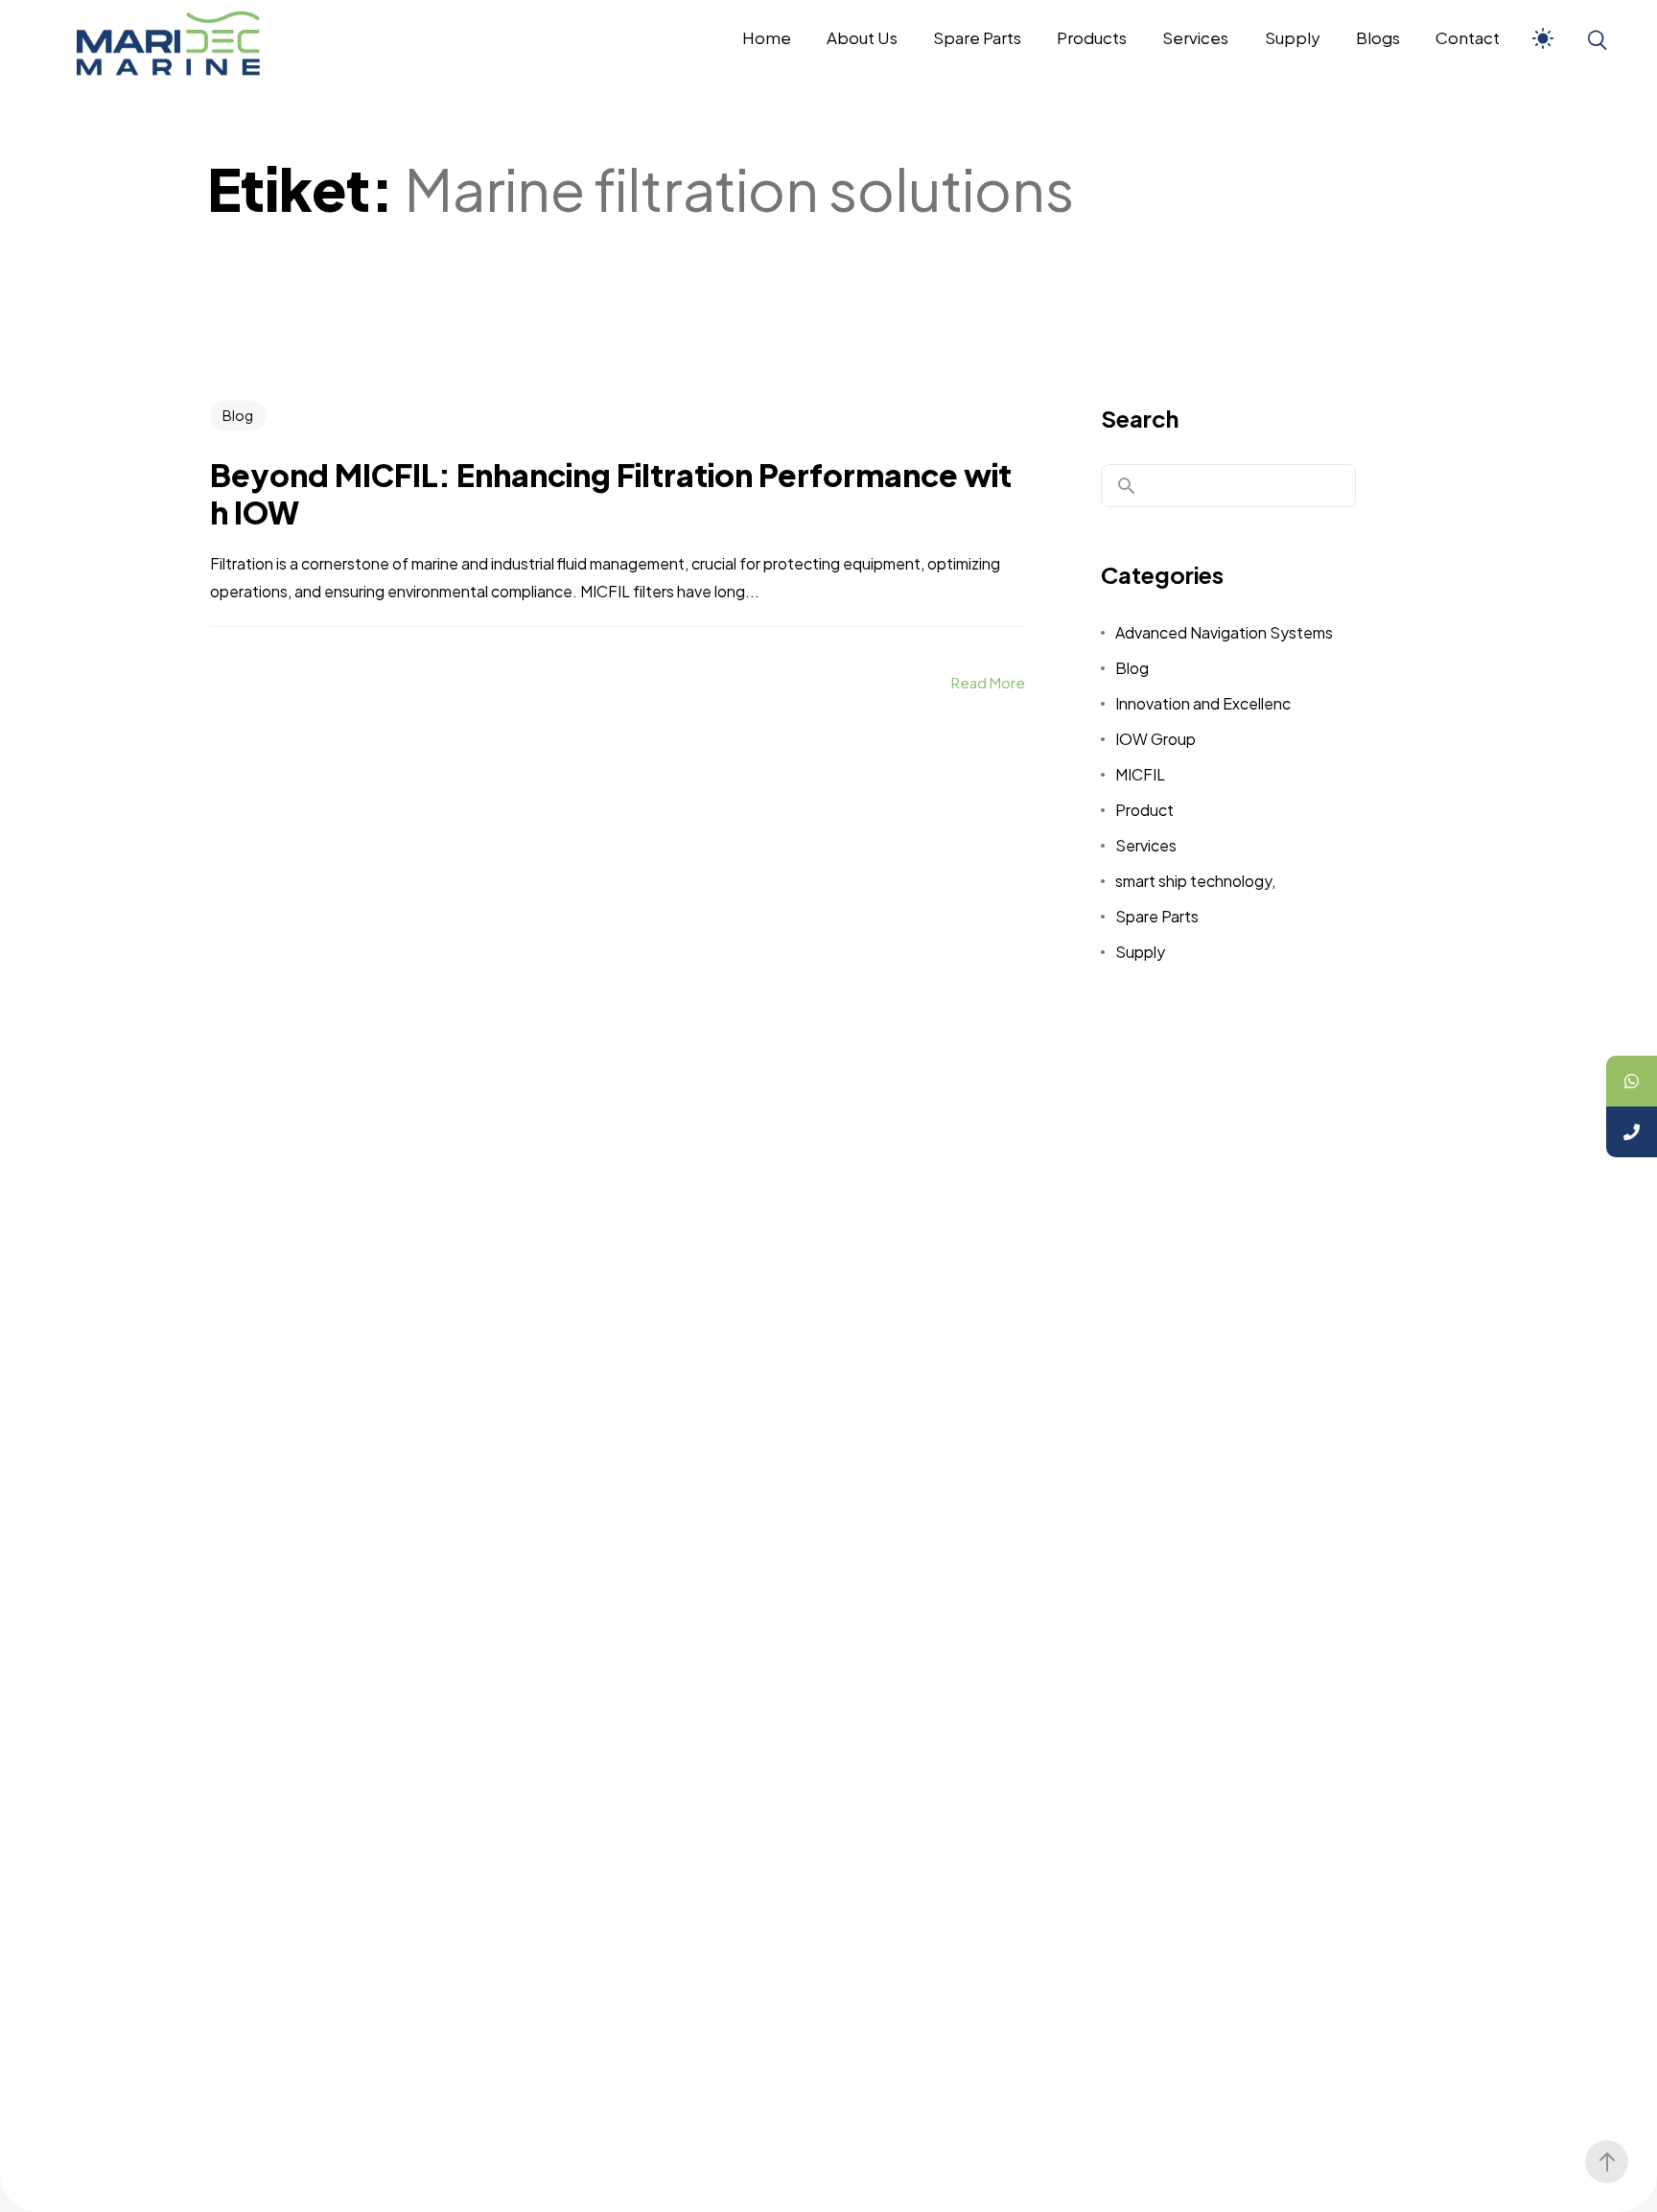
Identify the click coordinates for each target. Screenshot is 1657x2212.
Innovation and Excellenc (1203, 703)
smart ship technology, (1195, 881)
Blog (238, 415)
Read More (988, 682)
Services (1146, 845)
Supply (1140, 952)
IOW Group (1155, 739)
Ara (1127, 486)
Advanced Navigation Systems (1224, 632)
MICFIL (1140, 774)
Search (1140, 418)
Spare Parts (1157, 916)
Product (1144, 810)
